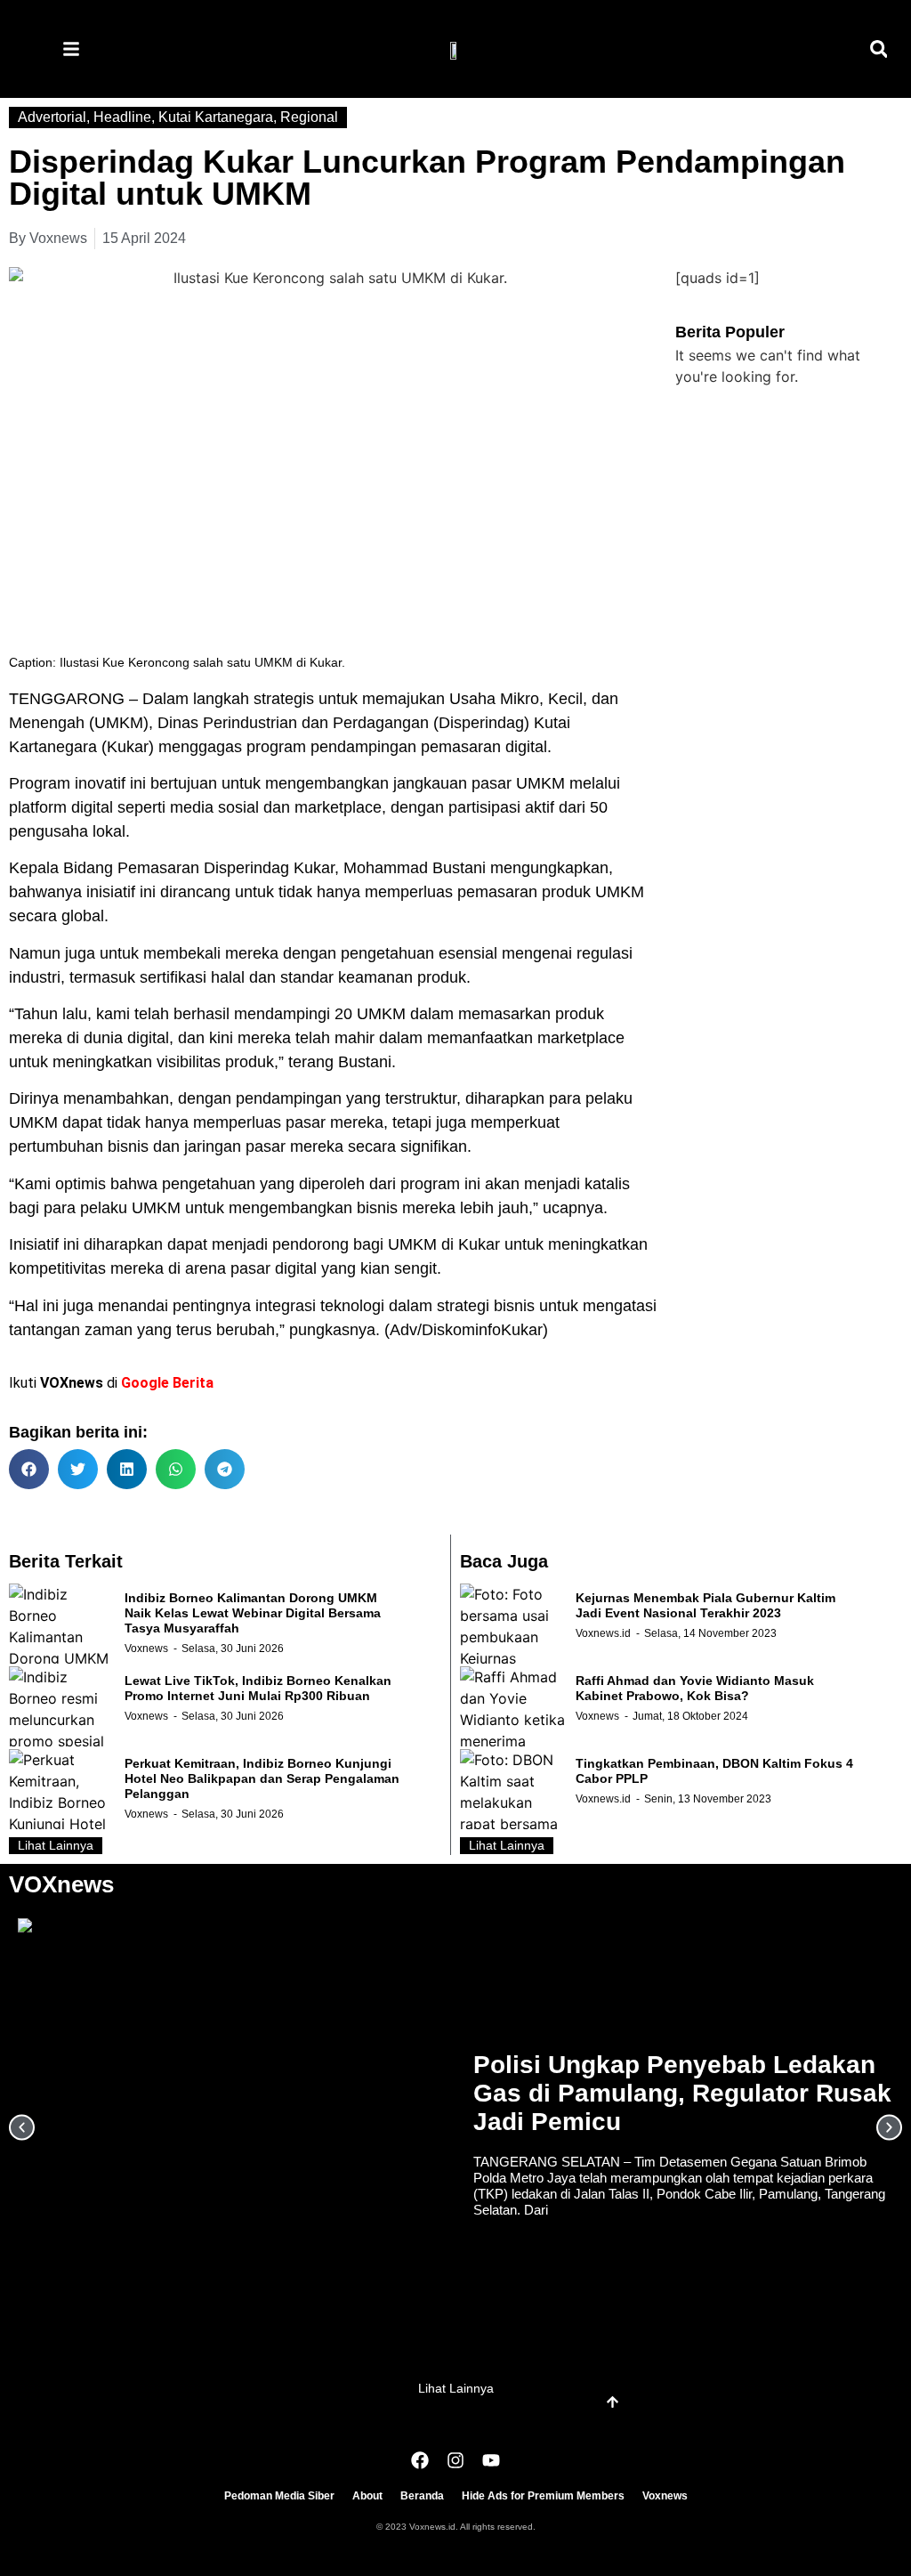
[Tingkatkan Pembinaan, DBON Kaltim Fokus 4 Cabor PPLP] (513, 1789)
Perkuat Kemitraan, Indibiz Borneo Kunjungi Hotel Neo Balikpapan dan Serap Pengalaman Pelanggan (262, 1778)
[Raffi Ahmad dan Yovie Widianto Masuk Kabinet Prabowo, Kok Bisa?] (513, 1706)
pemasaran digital (484, 747)
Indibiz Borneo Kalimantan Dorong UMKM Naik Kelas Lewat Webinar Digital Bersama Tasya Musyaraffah (253, 1613)
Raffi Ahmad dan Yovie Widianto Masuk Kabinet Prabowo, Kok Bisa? (695, 1688)
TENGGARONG (67, 699)
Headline (122, 117)
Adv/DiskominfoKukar (466, 1330)
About (367, 2496)
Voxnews (146, 1648)
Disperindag (481, 723)
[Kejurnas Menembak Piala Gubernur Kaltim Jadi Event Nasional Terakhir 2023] (513, 1624)
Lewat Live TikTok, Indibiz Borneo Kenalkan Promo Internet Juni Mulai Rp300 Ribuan (258, 1688)
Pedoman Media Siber (279, 2496)
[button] (879, 49)
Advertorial (52, 117)
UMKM (540, 783)
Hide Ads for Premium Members (543, 2496)
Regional (309, 117)
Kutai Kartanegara (216, 117)
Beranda (422, 2496)
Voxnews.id (603, 1633)
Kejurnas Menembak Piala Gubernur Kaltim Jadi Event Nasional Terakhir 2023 (705, 1605)
